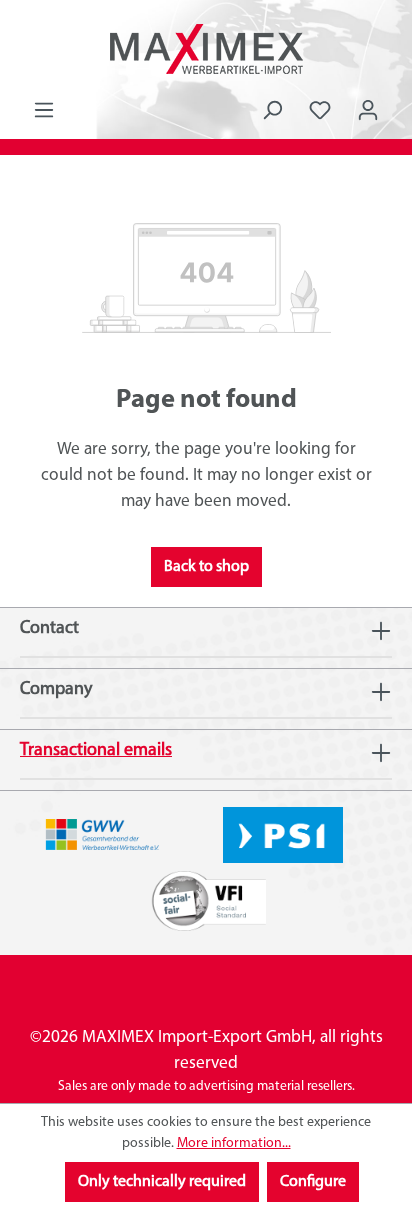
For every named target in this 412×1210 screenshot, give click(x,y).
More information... (234, 1143)
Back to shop (206, 567)
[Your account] (368, 110)
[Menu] (44, 110)
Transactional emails (96, 751)
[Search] (272, 110)
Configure (313, 1182)
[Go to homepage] (206, 49)
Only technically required (162, 1182)
